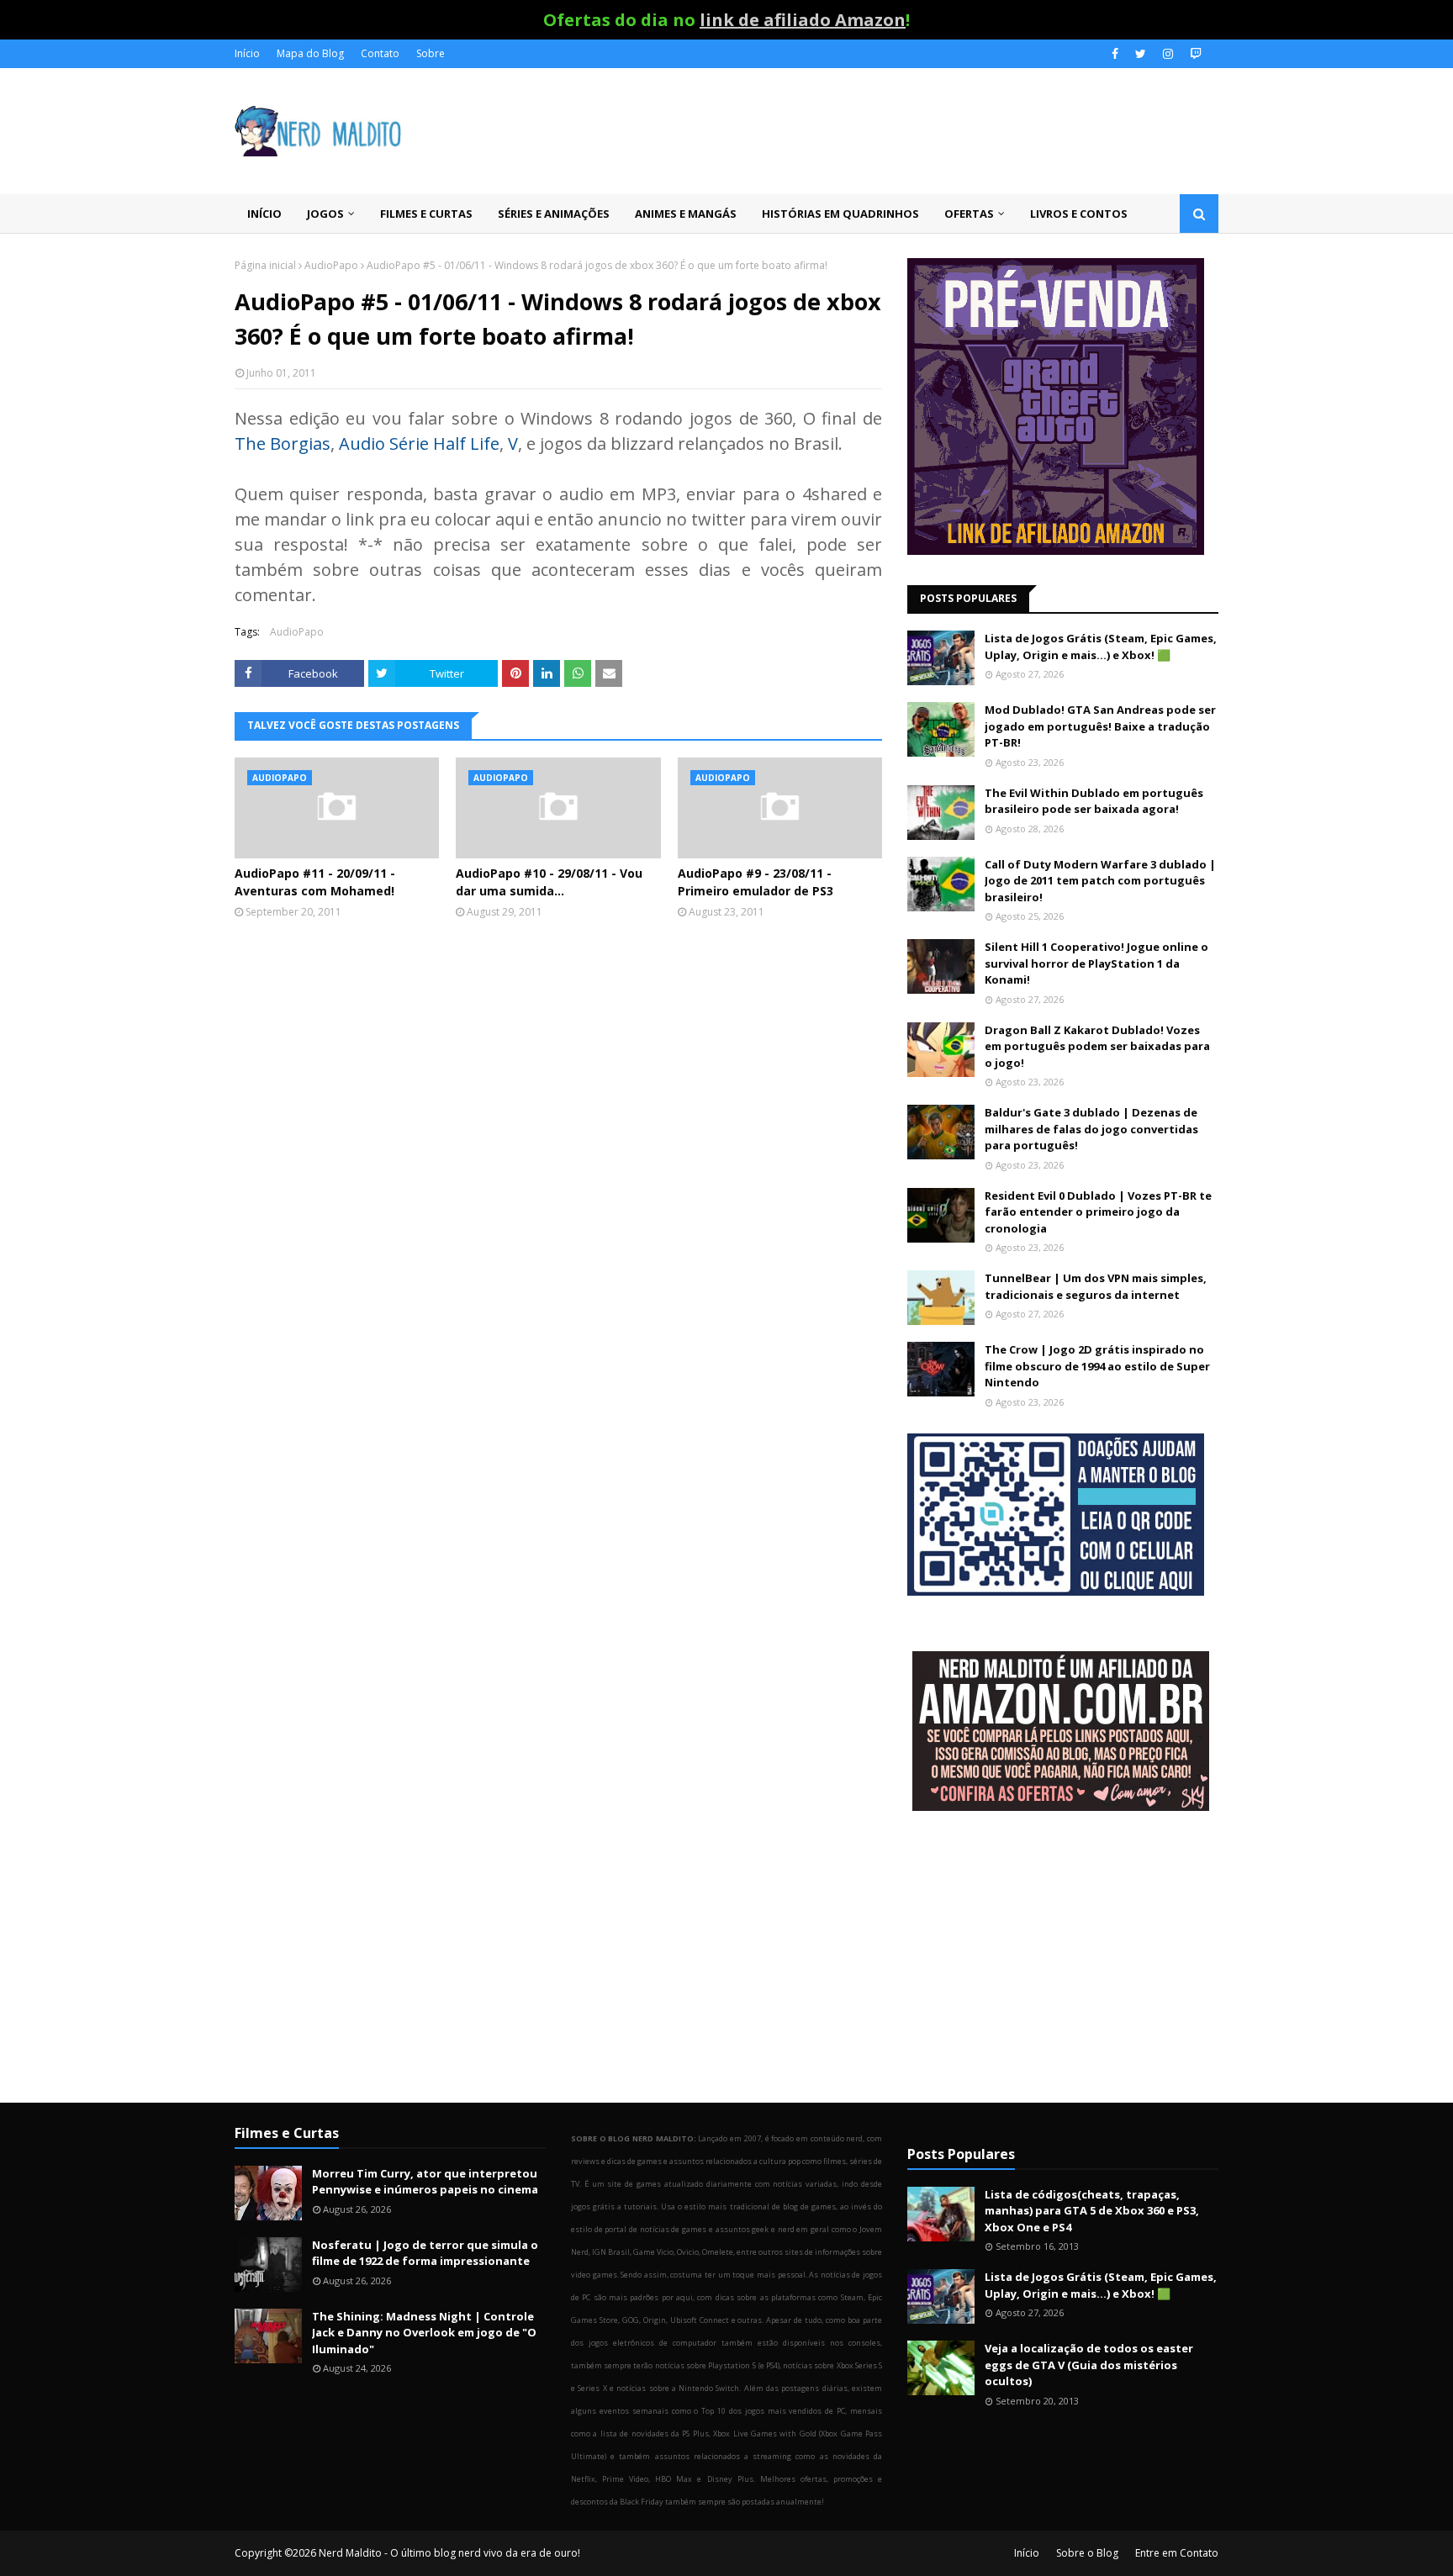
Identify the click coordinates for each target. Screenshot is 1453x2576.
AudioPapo (331, 265)
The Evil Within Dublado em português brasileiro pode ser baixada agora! (1094, 801)
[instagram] (1168, 54)
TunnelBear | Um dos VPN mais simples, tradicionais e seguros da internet (1096, 1286)
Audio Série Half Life (419, 443)
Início (247, 53)
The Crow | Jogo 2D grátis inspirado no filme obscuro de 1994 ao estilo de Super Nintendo (1097, 1366)
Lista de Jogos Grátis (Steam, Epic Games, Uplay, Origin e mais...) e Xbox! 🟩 (1101, 647)
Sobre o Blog (1087, 2553)
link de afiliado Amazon (803, 20)
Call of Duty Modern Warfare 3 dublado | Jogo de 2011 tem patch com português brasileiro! (1100, 881)
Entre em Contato (1177, 2553)
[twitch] (1194, 54)
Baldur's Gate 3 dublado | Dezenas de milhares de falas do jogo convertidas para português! (1091, 1129)
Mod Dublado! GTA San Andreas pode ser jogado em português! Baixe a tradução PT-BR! (1100, 726)
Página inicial (265, 265)
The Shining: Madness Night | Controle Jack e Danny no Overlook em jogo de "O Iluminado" (424, 2333)
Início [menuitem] (264, 214)
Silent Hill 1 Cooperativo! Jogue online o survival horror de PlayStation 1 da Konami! (1096, 963)
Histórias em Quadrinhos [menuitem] (840, 214)
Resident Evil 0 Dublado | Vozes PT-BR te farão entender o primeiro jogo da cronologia (1098, 1212)
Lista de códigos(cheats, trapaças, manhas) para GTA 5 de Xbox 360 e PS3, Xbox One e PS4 (1092, 2211)
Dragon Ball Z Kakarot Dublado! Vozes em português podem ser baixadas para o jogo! (1097, 1046)
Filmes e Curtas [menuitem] (426, 214)
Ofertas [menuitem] (969, 214)
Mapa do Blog (310, 53)
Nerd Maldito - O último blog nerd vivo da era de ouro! (449, 2553)
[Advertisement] (1063, 1959)
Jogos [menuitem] (325, 214)
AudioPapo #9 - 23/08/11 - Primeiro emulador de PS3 (756, 882)
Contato (380, 53)
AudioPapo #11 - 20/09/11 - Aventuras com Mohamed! (315, 882)
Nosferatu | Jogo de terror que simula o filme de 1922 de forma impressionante (425, 2253)
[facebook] (1115, 54)
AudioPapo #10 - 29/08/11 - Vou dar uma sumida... (549, 882)
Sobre (431, 53)
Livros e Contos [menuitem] (1079, 214)
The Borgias (283, 443)
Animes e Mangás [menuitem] (686, 214)
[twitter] (1141, 54)
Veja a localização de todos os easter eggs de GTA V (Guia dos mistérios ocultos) (1089, 2365)
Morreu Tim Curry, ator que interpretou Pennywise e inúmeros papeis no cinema (425, 2182)
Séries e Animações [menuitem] (554, 214)
